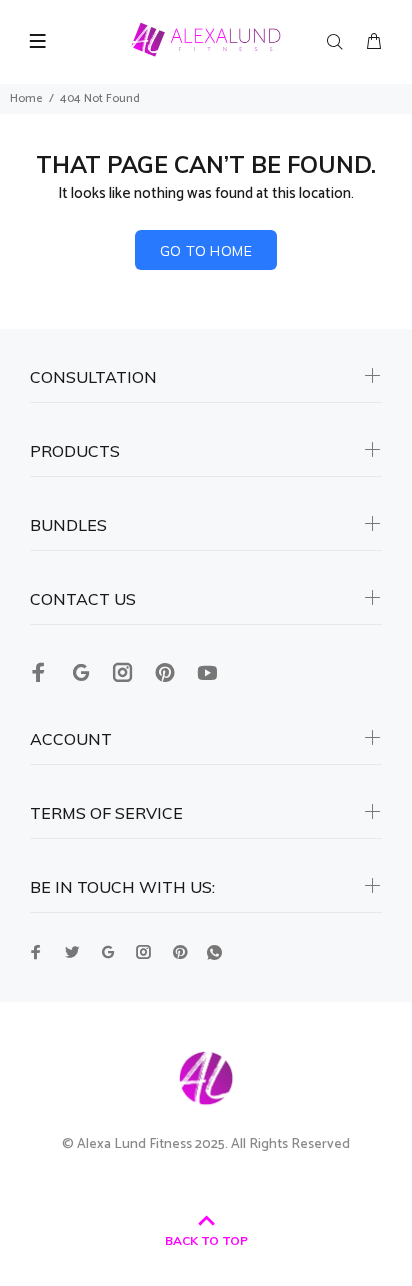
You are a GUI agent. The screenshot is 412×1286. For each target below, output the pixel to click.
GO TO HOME (206, 251)
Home (26, 98)
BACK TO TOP (206, 1240)
